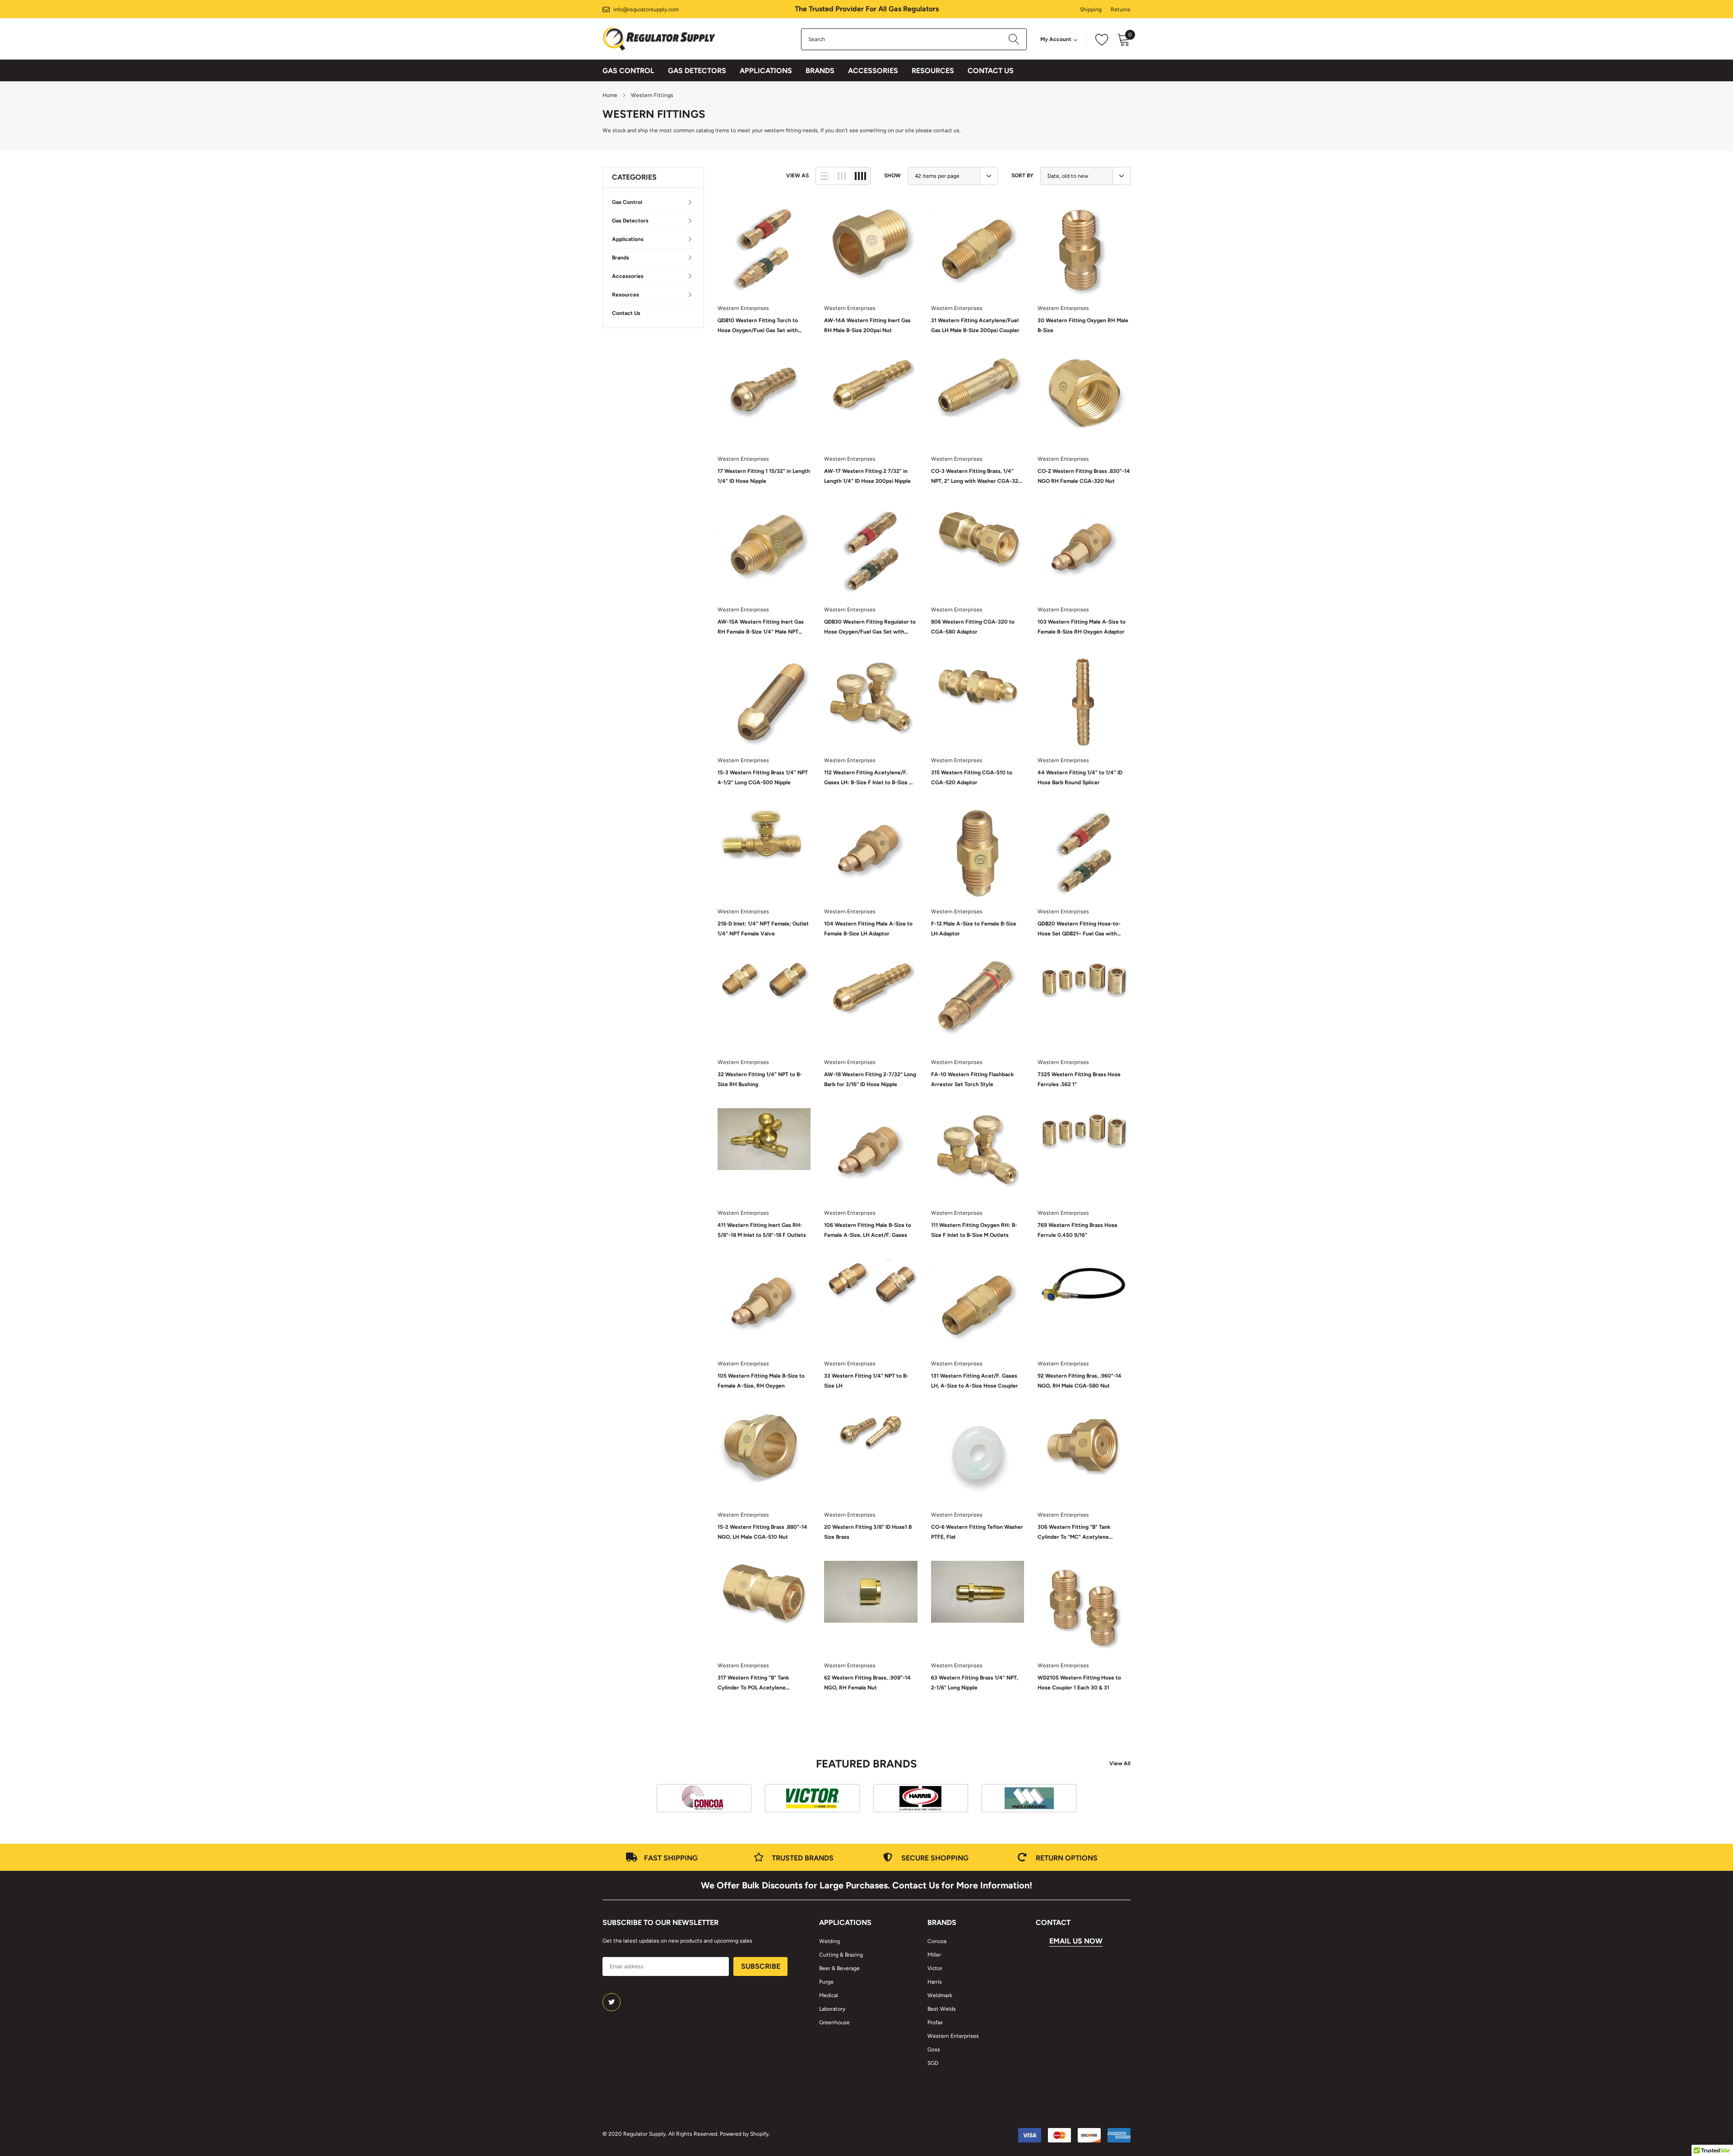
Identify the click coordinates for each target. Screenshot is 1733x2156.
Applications (766, 71)
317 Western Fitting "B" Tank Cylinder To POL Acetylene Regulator (753, 1684)
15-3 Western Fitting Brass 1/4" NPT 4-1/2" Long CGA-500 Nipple (763, 777)
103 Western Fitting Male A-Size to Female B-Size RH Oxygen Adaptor (1082, 627)
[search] (1014, 39)
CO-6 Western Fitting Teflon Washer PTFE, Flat (977, 1532)
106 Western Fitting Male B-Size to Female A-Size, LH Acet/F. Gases (868, 1230)
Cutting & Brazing (841, 1955)
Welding (829, 1941)
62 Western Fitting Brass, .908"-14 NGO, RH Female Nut (867, 1683)
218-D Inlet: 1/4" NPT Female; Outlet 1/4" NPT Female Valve (763, 929)
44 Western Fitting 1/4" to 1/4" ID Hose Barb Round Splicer (1080, 777)
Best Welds (942, 2009)
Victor (935, 1968)
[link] (764, 250)
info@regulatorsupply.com (646, 9)
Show (892, 176)
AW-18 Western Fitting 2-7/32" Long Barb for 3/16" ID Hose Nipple (870, 1079)
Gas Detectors (697, 71)
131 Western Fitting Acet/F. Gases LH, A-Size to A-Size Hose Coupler (975, 1381)
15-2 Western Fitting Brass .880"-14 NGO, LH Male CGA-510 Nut (762, 1532)
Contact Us (991, 71)
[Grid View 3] (842, 176)
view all (1120, 1763)
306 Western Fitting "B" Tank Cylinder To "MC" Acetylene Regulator (1074, 1533)
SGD (933, 2063)
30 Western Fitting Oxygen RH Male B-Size (1083, 325)
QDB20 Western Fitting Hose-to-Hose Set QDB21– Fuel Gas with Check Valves (1079, 930)
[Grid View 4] (860, 176)
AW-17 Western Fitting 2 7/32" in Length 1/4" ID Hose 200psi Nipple (867, 476)
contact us (946, 130)
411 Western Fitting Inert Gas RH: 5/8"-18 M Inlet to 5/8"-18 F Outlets (762, 1230)
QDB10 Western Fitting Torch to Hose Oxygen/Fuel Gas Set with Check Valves (758, 326)
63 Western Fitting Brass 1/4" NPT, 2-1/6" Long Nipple (975, 1683)
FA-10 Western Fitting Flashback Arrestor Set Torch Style (972, 1079)
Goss (934, 2050)
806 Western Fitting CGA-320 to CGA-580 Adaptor (973, 627)
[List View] (825, 176)
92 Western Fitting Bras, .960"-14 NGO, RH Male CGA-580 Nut (1080, 1381)
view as (797, 176)
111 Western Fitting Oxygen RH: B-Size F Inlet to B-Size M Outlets (974, 1230)
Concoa (937, 1941)
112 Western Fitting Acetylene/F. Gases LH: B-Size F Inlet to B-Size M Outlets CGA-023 (869, 778)
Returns (1121, 9)
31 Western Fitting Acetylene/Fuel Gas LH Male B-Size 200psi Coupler (975, 325)
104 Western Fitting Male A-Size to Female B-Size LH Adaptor (868, 929)
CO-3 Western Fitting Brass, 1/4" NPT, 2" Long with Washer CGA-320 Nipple (976, 477)
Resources (933, 71)
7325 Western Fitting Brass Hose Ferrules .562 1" (1079, 1079)
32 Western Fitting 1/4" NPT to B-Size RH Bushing (760, 1079)
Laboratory (832, 2009)
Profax (935, 2022)
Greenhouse (834, 2022)
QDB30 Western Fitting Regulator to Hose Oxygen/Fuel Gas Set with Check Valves (870, 628)
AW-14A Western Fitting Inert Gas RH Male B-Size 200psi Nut (867, 325)
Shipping (1091, 9)
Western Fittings (652, 95)
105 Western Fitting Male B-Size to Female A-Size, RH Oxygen (761, 1381)
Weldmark (940, 1995)
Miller (934, 1955)
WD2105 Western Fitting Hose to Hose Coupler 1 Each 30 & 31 (1079, 1683)
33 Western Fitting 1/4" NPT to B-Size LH (866, 1381)
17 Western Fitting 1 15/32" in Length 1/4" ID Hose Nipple (764, 476)
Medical (829, 1995)
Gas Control (628, 71)
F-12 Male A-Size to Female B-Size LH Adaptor (974, 929)
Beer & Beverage (839, 1968)
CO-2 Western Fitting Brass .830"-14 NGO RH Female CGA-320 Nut (1084, 476)
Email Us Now (1076, 1941)
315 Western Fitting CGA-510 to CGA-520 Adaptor (972, 777)
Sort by (1022, 176)
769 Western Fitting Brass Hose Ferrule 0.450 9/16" (1077, 1230)
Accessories (873, 71)
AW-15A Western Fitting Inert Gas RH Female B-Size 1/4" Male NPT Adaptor (761, 628)
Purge (826, 1982)
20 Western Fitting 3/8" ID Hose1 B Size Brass (868, 1532)
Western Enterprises (743, 308)
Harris (935, 1982)
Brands (820, 71)
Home (610, 95)
